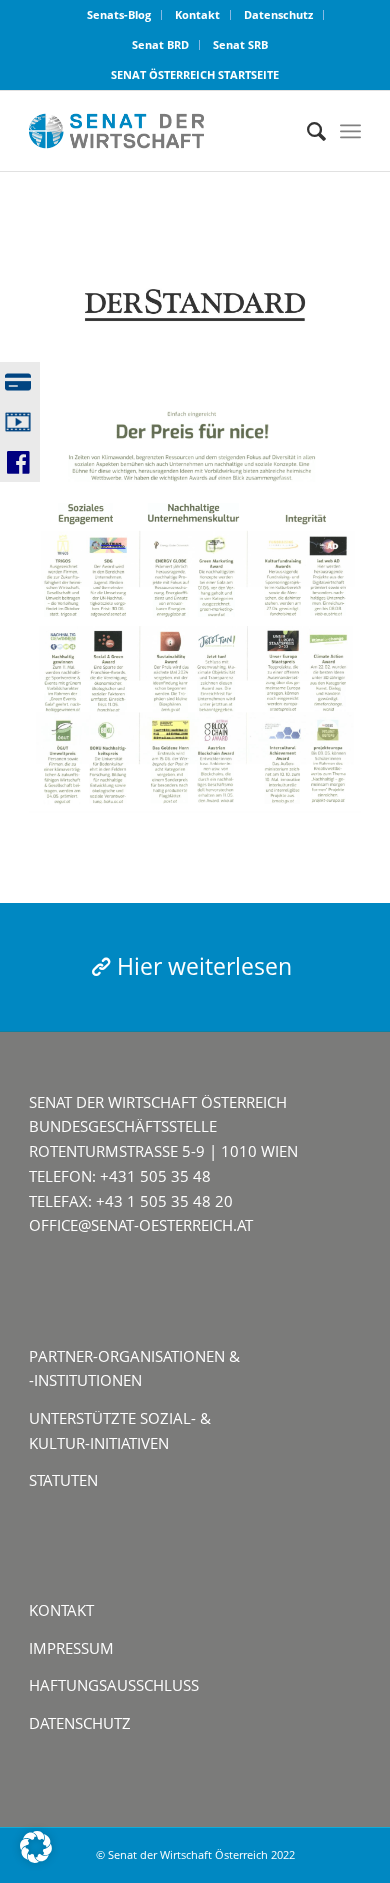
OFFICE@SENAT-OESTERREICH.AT (141, 1225)
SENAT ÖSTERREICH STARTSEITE (195, 74)
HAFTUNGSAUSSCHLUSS (114, 1685)
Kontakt (197, 14)
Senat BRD (160, 44)
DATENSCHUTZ (80, 1723)
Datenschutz (278, 14)
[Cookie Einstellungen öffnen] (36, 1857)
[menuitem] (119, 15)
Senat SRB (240, 44)
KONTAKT (61, 1610)
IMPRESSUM (71, 1648)
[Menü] (350, 131)
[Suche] (306, 131)
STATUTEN (63, 1480)
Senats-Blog (119, 14)
